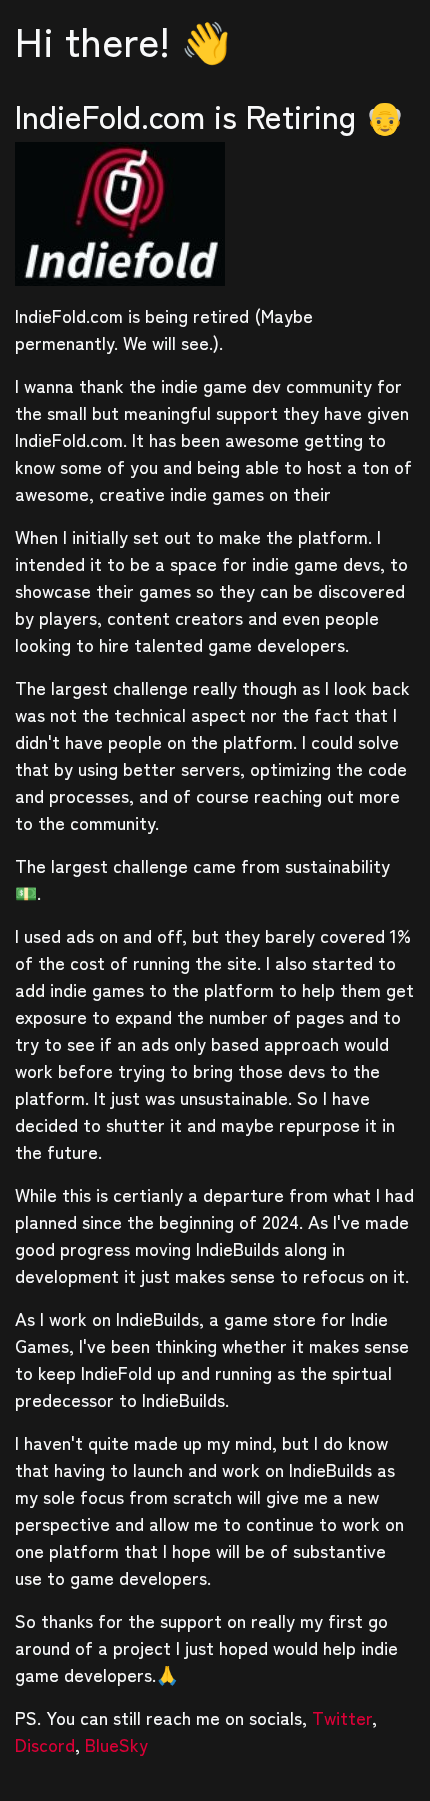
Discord (45, 1744)
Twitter (342, 1717)
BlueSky (116, 1744)
